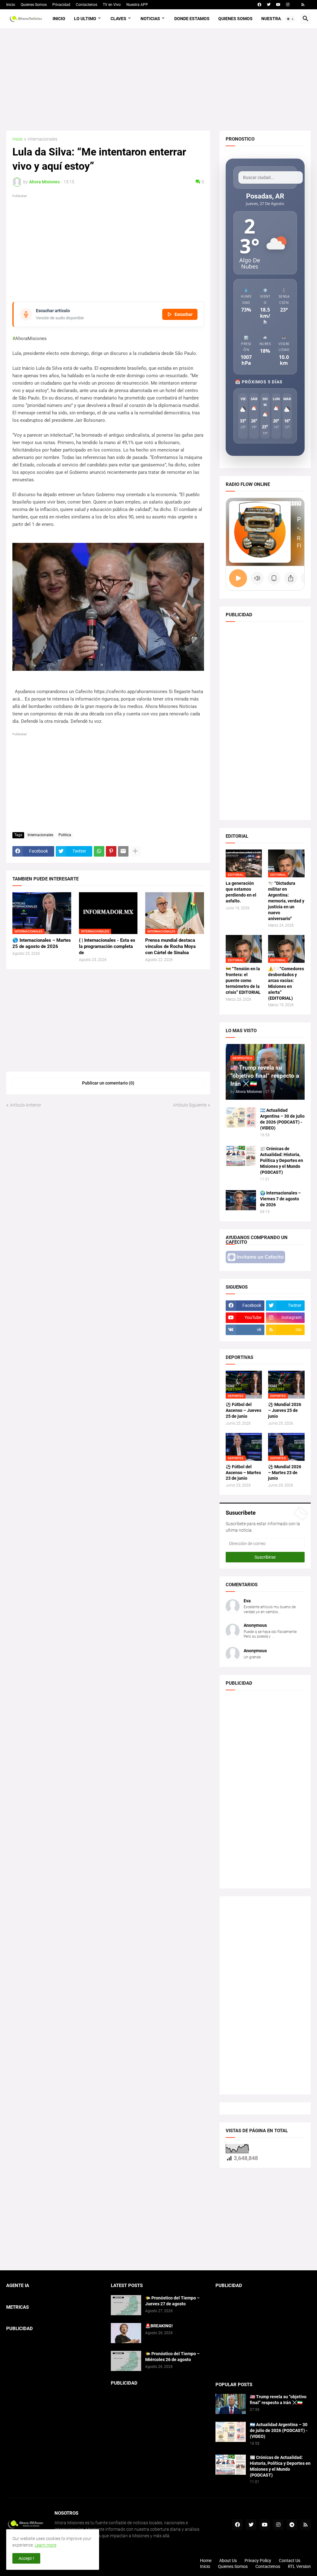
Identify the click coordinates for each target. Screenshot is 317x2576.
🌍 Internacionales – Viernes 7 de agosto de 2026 (280, 1199)
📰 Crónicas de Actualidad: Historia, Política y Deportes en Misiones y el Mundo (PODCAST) (282, 1160)
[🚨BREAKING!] (126, 2333)
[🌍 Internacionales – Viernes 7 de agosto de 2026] (241, 1200)
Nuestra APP (137, 5)
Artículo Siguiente (190, 1105)
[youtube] (278, 5)
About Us (228, 2561)
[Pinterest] (111, 851)
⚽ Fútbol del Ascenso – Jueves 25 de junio (243, 1410)
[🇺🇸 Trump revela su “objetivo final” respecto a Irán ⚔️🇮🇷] (231, 2404)
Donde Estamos (192, 19)
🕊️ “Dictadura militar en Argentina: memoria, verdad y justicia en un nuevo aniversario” (286, 901)
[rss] (303, 5)
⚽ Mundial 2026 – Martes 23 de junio (285, 1473)
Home (206, 2561)
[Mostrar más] (135, 851)
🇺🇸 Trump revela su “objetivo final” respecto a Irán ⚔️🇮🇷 (278, 2400)
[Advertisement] (158, 80)
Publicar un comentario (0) (108, 1083)
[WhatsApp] (99, 851)
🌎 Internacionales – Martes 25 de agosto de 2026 (42, 943)
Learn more (46, 2545)
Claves (118, 19)
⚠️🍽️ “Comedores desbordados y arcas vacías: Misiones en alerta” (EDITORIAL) (286, 983)
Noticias (150, 19)
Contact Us (290, 2561)
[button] (290, 19)
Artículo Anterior (26, 1105)
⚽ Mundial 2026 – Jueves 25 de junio (285, 1410)
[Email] (123, 851)
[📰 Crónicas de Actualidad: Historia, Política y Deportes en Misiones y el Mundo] (241, 1156)
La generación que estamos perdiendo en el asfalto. (241, 892)
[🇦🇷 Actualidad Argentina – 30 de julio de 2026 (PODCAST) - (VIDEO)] (241, 1118)
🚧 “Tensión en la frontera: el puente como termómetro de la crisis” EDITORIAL (243, 980)
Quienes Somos (34, 5)
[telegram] (292, 2525)
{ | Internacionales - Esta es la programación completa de (107, 947)
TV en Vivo (112, 5)
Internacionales (42, 139)
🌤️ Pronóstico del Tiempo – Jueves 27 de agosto (172, 2301)
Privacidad (61, 5)
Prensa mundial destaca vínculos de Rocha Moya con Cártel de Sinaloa (170, 947)
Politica (65, 835)
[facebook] (259, 5)
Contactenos (87, 5)
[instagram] (288, 5)
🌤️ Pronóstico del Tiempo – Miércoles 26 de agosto (172, 2357)
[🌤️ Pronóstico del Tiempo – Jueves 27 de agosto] (126, 2305)
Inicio (11, 5)
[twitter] (269, 5)
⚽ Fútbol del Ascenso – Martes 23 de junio (243, 1473)
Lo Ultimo (85, 19)
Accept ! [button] (26, 2558)
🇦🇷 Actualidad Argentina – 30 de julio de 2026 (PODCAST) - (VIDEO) (282, 1119)
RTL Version (299, 2566)
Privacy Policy (258, 2561)
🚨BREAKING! (159, 2326)
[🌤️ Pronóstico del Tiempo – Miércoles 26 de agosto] (126, 2361)
